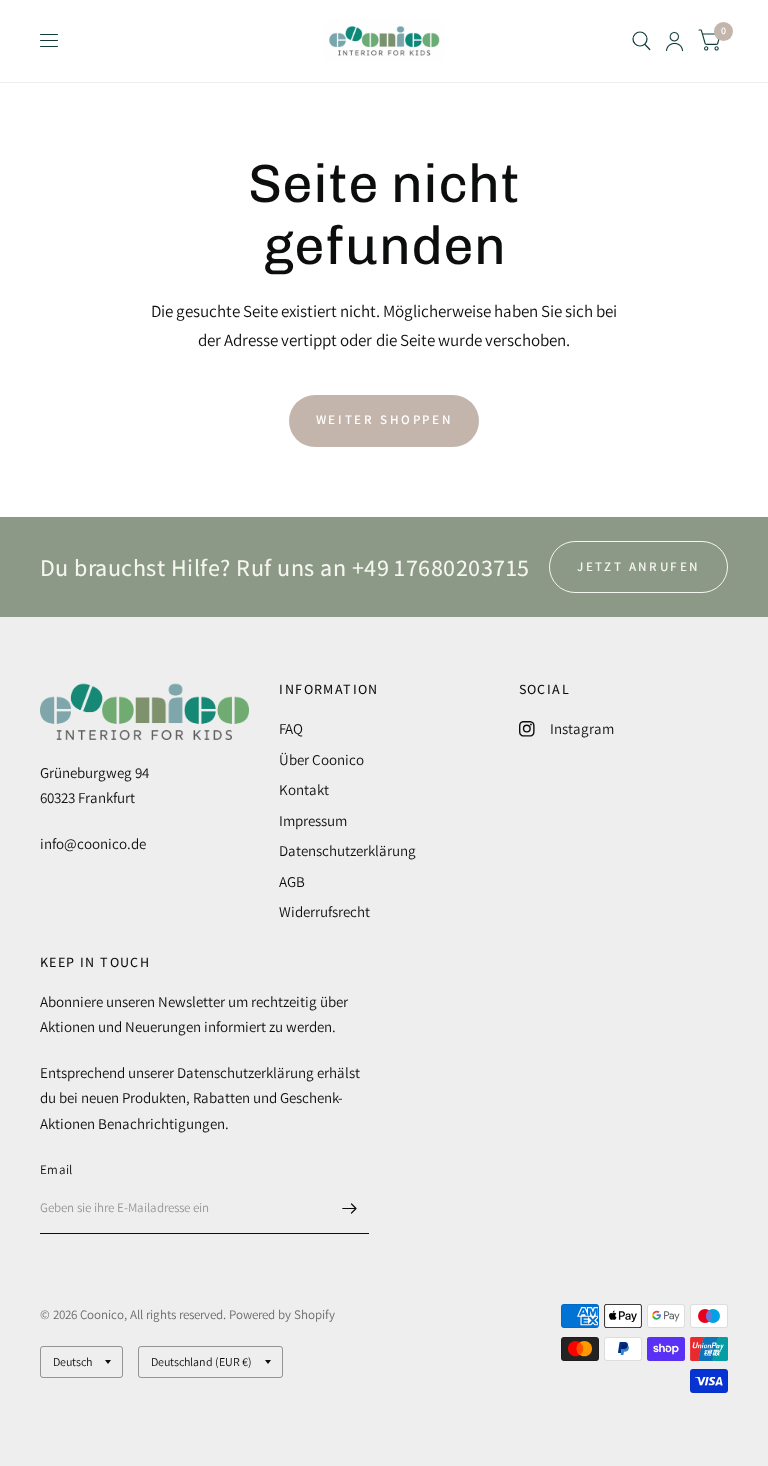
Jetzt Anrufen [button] (638, 566)
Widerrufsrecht (324, 911)
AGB (292, 881)
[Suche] (641, 41)
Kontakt (304, 789)
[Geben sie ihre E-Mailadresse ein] (349, 1208)
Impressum (313, 820)
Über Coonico (321, 759)
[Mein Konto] (674, 41)
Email (56, 1169)
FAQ (291, 728)
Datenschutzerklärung (347, 850)
